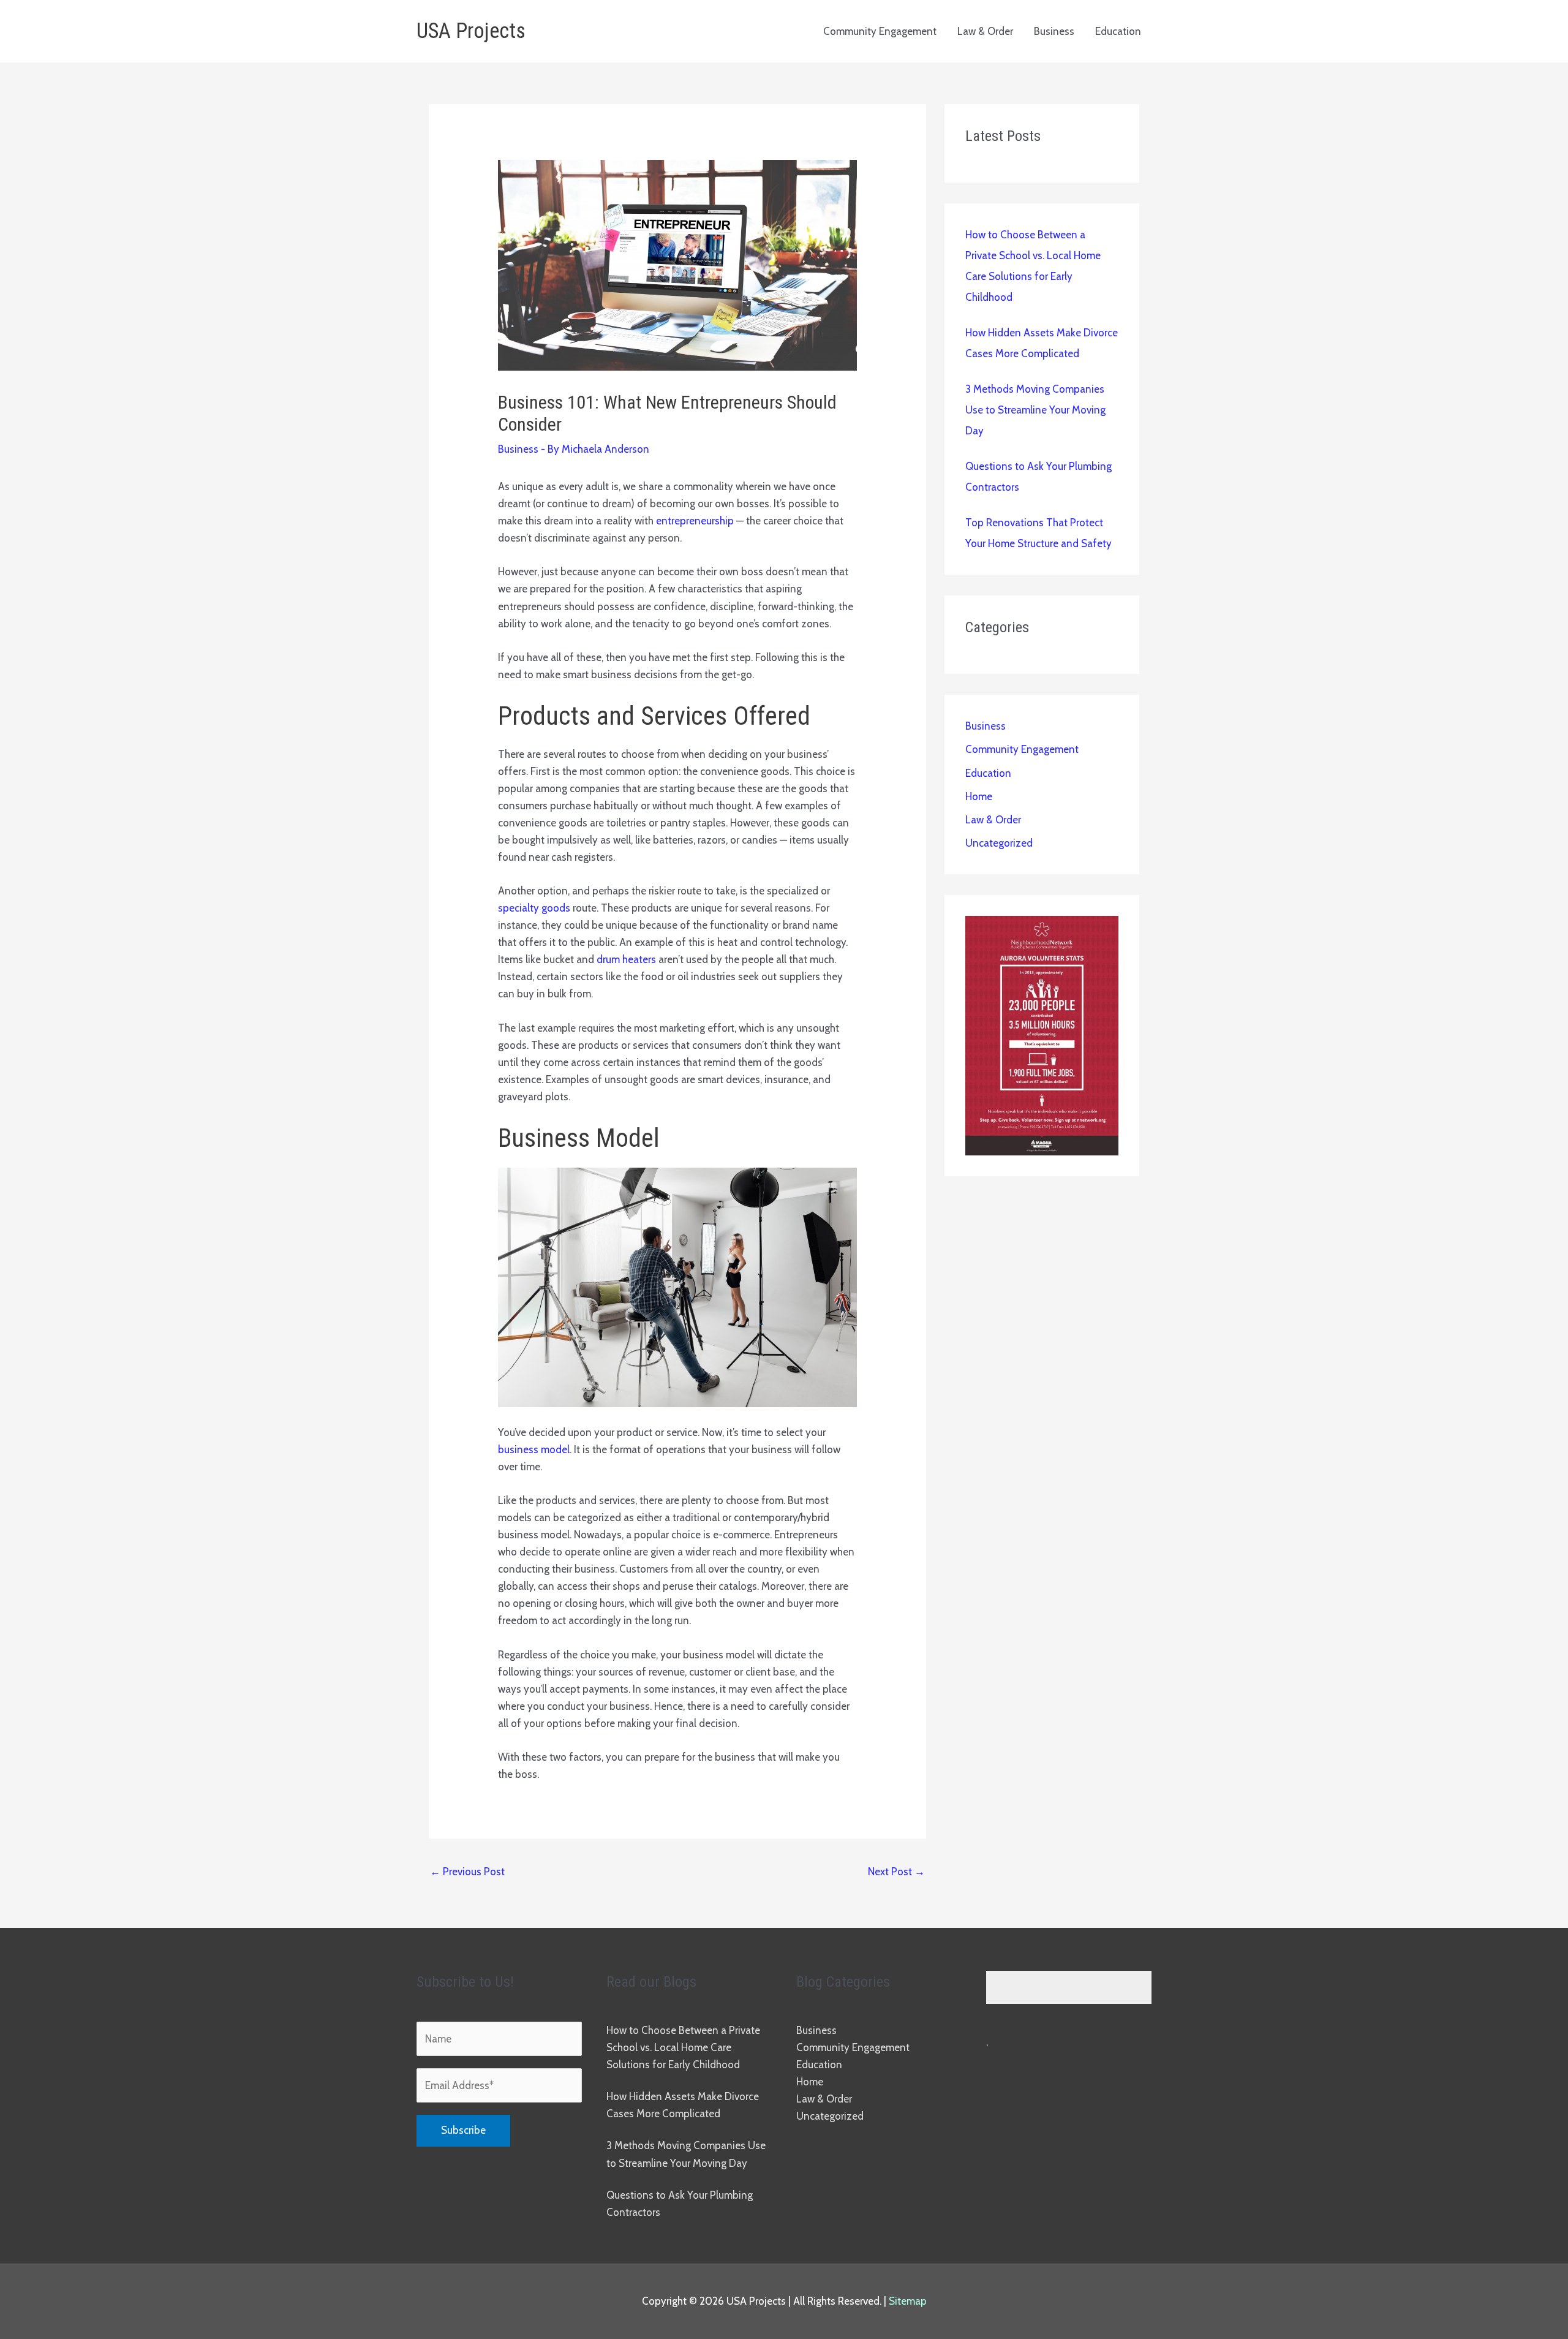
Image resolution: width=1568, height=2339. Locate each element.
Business (1054, 31)
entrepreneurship (695, 521)
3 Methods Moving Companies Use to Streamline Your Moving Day (1035, 410)
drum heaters (626, 959)
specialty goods (534, 908)
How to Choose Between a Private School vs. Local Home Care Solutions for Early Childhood (683, 2047)
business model (534, 1449)
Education (1118, 31)
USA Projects (471, 31)
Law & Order (985, 31)
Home (979, 796)
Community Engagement (880, 31)
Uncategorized (999, 843)
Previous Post (467, 1872)
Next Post (896, 1872)
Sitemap (908, 2301)
